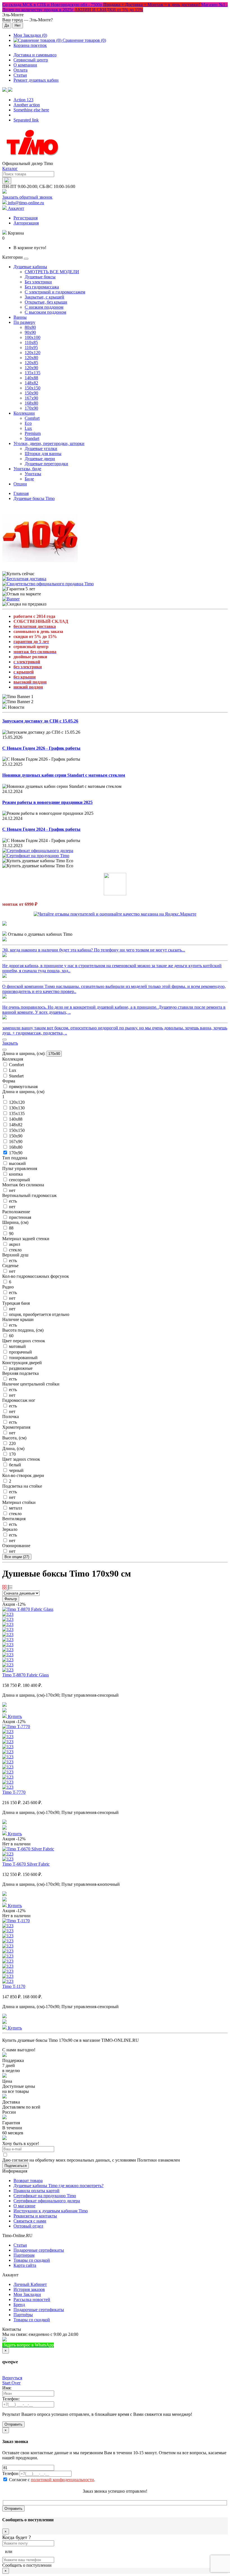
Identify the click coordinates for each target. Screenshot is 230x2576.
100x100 (33, 337)
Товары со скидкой (32, 2260)
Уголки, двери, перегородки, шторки (49, 443)
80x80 (30, 327)
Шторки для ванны (43, 454)
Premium (33, 433)
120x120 (33, 353)
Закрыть (10, 1043)
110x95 (31, 347)
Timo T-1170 (14, 1986)
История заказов (29, 2289)
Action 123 (23, 100)
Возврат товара (28, 2181)
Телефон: (11, 2399)
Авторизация (26, 223)
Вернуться (12, 2378)
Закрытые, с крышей (44, 297)
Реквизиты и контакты (35, 2216)
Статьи (20, 75)
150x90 (31, 393)
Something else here (31, 110)
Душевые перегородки (46, 464)
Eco (28, 423)
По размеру (24, 322)
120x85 (31, 363)
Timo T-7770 (14, 1792)
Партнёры (23, 2315)
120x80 (31, 358)
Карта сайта (25, 2265)
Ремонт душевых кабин (36, 80)
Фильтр (11, 1599)
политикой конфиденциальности (62, 2480)
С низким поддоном (44, 307)
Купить (14, 1716)
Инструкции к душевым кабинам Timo (51, 2211)
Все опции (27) (17, 1557)
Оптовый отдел (28, 2226)
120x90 (31, 368)
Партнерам (24, 2255)
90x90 (30, 332)
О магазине (24, 2206)
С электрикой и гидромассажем (55, 292)
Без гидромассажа (42, 287)
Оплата (20, 70)
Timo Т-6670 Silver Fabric (26, 1864)
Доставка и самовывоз (35, 55)
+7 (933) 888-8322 (82, 2345)
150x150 (33, 388)
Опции (20, 484)
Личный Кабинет (30, 2284)
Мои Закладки (27, 2294)
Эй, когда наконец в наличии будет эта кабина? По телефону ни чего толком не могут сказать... (94, 950)
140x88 (31, 378)
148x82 (31, 383)
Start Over (11, 2383)
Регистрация (26, 218)
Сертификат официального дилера (47, 2201)
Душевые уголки (41, 449)
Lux (28, 428)
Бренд (19, 2305)
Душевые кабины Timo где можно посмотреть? (58, 2186)
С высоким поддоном (45, 312)
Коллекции (24, 413)
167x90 (31, 398)
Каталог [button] (10, 168)
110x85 (31, 342)
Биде (29, 479)
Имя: (7, 2388)
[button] (7, 90)
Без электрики (38, 282)
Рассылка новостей (32, 2299)
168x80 (31, 403)
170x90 (31, 408)
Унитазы (33, 474)
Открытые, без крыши (46, 302)
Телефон (10, 2473)
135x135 (33, 373)
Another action (27, 105)
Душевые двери (40, 459)
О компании (25, 65)
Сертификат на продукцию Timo (45, 2196)
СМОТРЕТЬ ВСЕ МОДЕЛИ (52, 272)
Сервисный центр (31, 60)
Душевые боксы (40, 277)
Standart (32, 438)
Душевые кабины (30, 267)
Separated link (26, 120)
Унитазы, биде (27, 469)
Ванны (20, 317)
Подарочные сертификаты (39, 2250)
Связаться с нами (30, 2221)
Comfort (32, 418)
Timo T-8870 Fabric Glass (26, 1675)
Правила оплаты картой (36, 2191)
